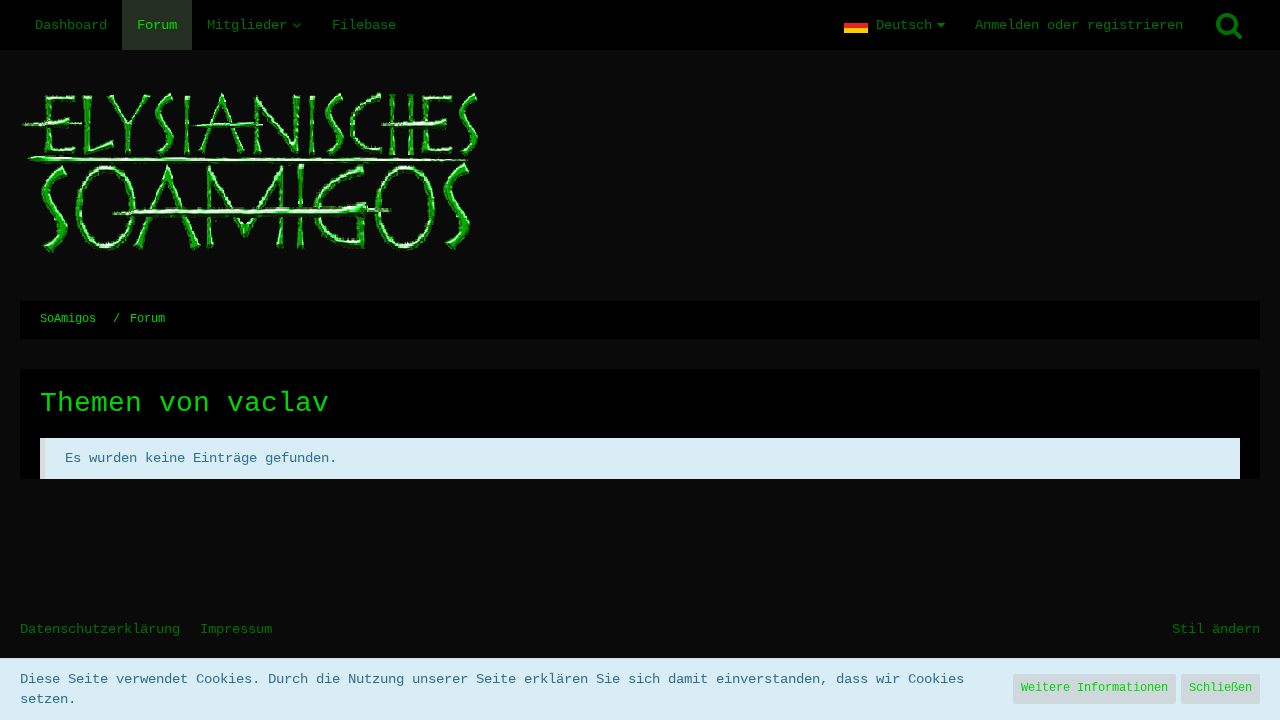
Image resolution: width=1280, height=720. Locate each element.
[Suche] (1229, 25)
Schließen (1220, 688)
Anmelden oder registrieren (1079, 25)
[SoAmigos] (640, 175)
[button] (894, 25)
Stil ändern (1216, 629)
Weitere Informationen (1094, 688)
